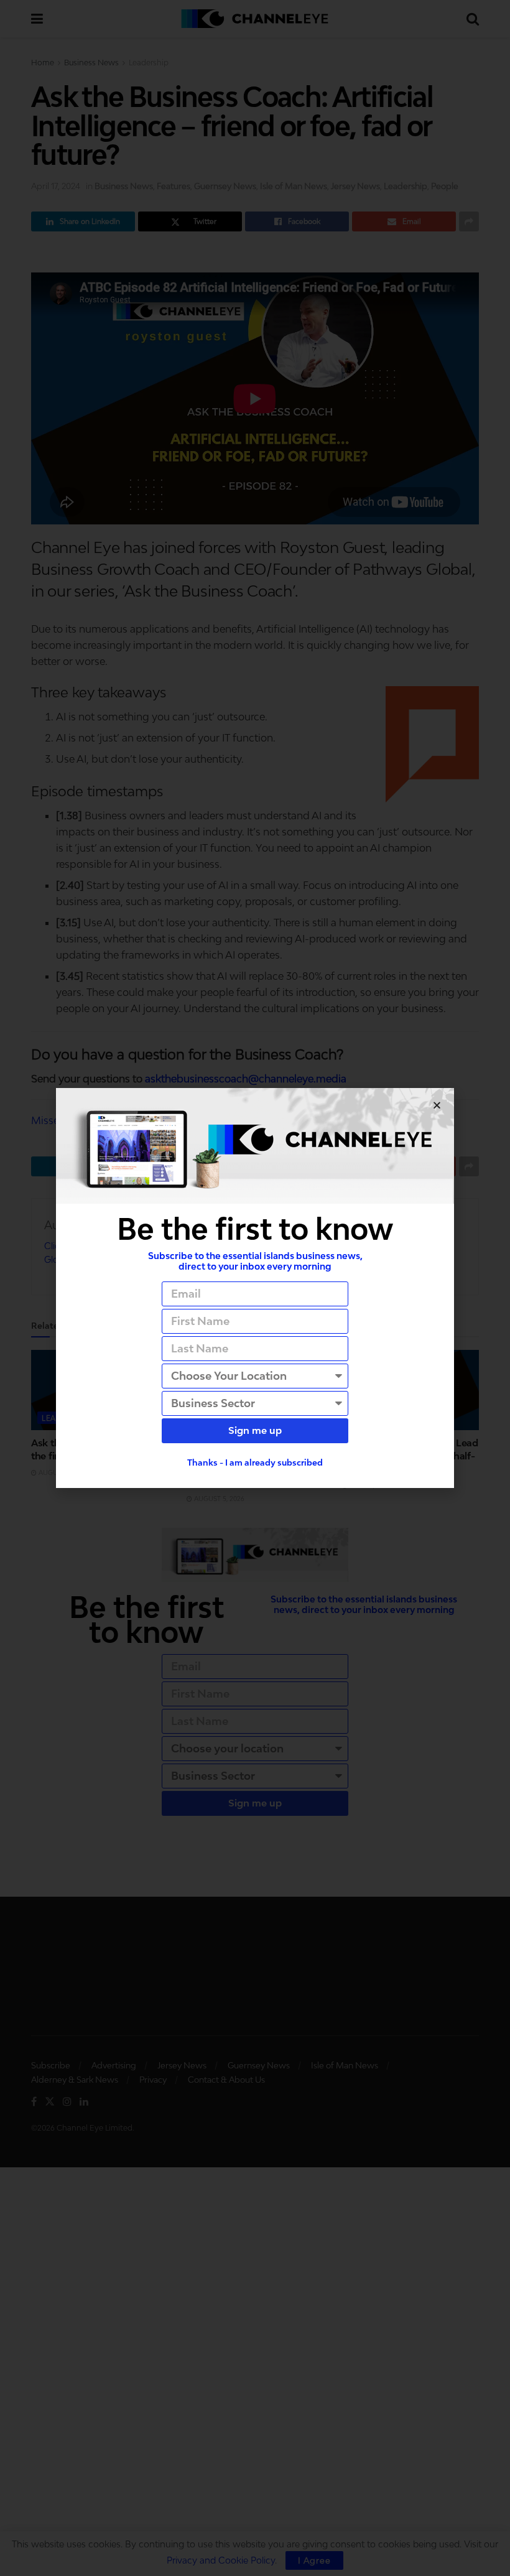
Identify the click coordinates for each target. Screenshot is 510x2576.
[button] (437, 1105)
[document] (255, 1288)
